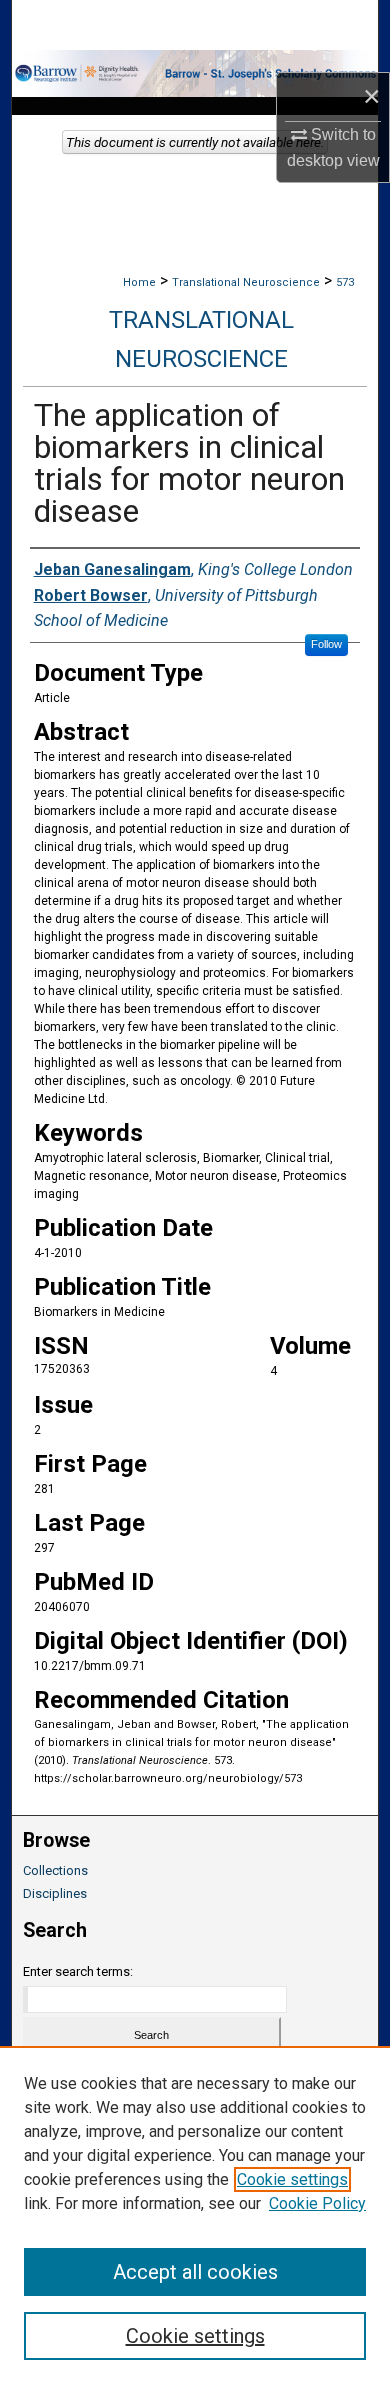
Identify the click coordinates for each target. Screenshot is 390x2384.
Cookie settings (292, 2179)
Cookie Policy (317, 2203)
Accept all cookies (195, 2272)
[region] (195, 2215)
